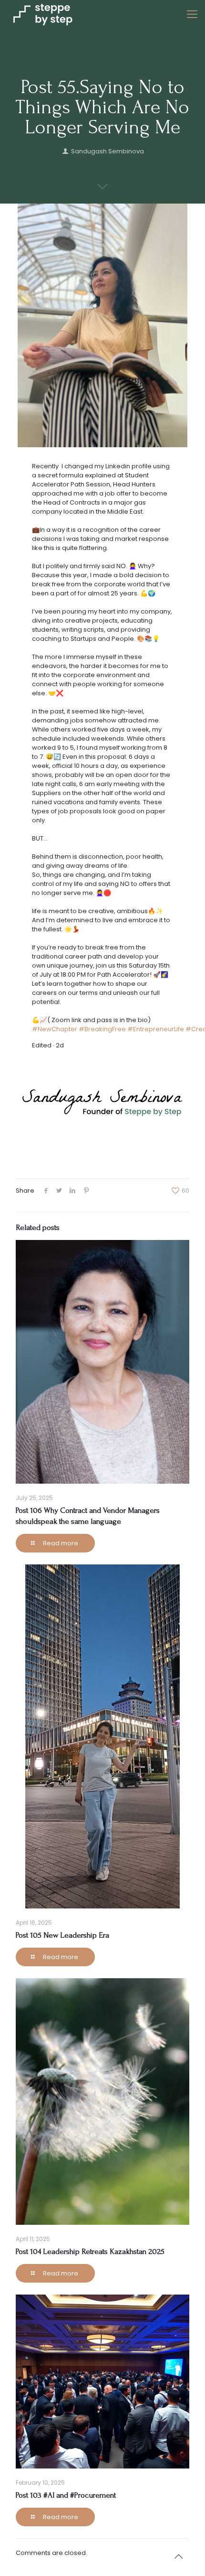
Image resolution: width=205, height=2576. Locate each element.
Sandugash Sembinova (108, 151)
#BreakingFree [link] (102, 1029)
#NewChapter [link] (55, 1029)
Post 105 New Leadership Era (62, 1935)
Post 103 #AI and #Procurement (66, 2495)
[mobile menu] (192, 14)
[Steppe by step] (43, 14)
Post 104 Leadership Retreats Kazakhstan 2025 (90, 2251)
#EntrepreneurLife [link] (156, 1029)
